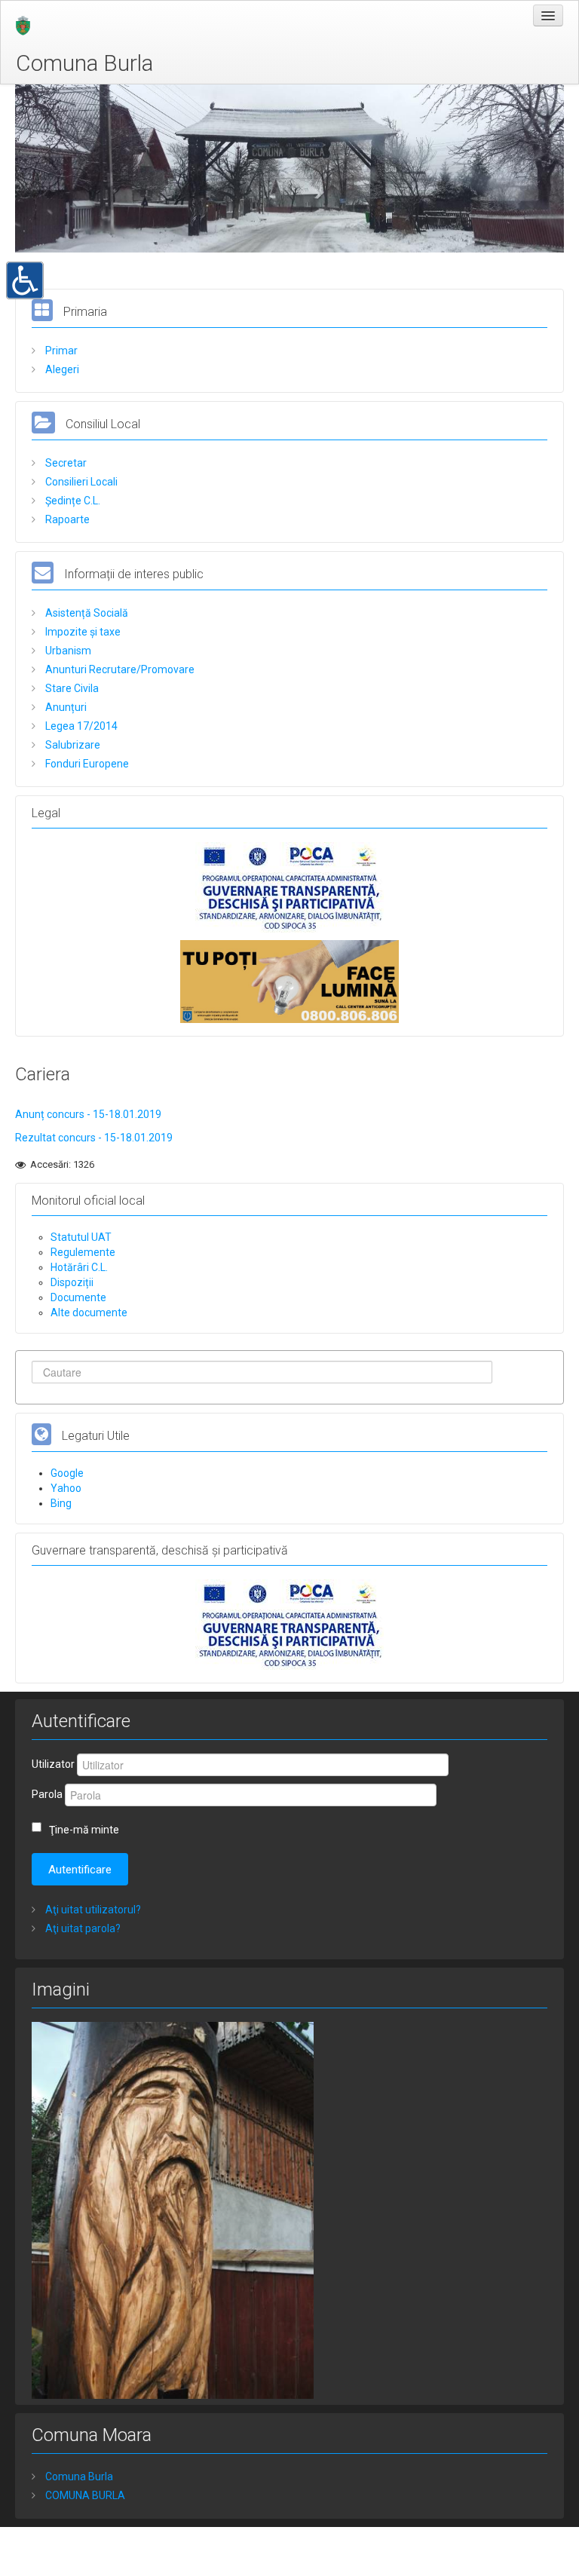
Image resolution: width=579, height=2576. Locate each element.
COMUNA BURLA (84, 2495)
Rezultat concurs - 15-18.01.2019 (94, 1138)
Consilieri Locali (80, 482)
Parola (47, 1794)
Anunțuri (65, 707)
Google (67, 1473)
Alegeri (61, 369)
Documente (78, 1297)
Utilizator (53, 1764)
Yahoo (66, 1488)
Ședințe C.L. (72, 501)
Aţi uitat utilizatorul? (92, 1910)
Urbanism (67, 651)
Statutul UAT (81, 1237)
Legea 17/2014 (80, 726)
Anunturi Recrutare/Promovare (119, 669)
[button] (25, 279)
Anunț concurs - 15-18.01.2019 (88, 1114)
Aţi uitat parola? (82, 1928)
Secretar (65, 463)
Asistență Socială (86, 613)
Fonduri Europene (86, 764)
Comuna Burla (84, 63)
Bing (61, 1503)
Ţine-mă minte (84, 1830)
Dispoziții (72, 1282)
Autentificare (80, 1870)
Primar (60, 351)
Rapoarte (66, 519)
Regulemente (83, 1252)
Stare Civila (71, 688)
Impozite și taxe (82, 632)
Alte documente (89, 1313)
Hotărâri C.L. (79, 1267)
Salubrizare (72, 745)
